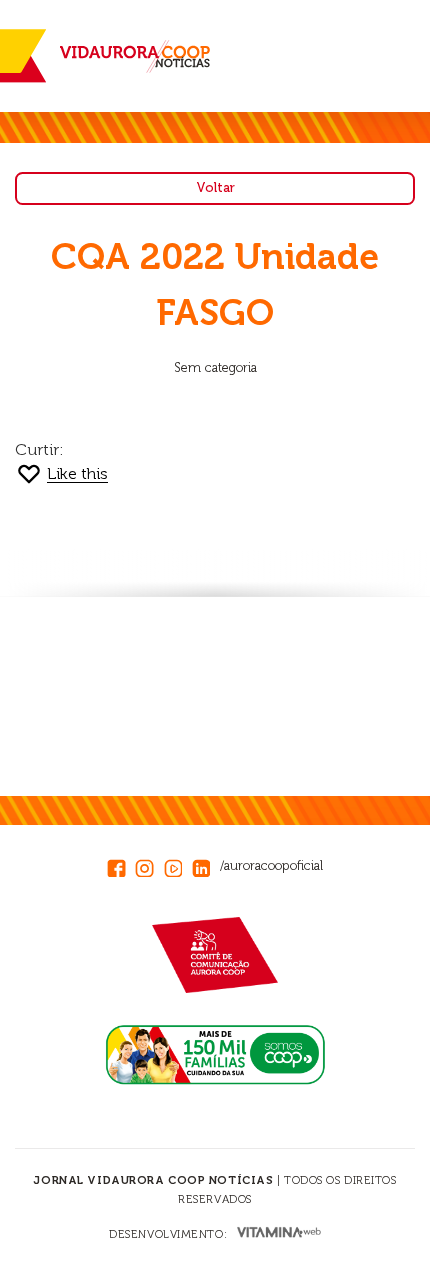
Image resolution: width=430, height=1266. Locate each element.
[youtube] (178, 865)
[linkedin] (206, 865)
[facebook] (121, 865)
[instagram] (149, 865)
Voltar (215, 187)
